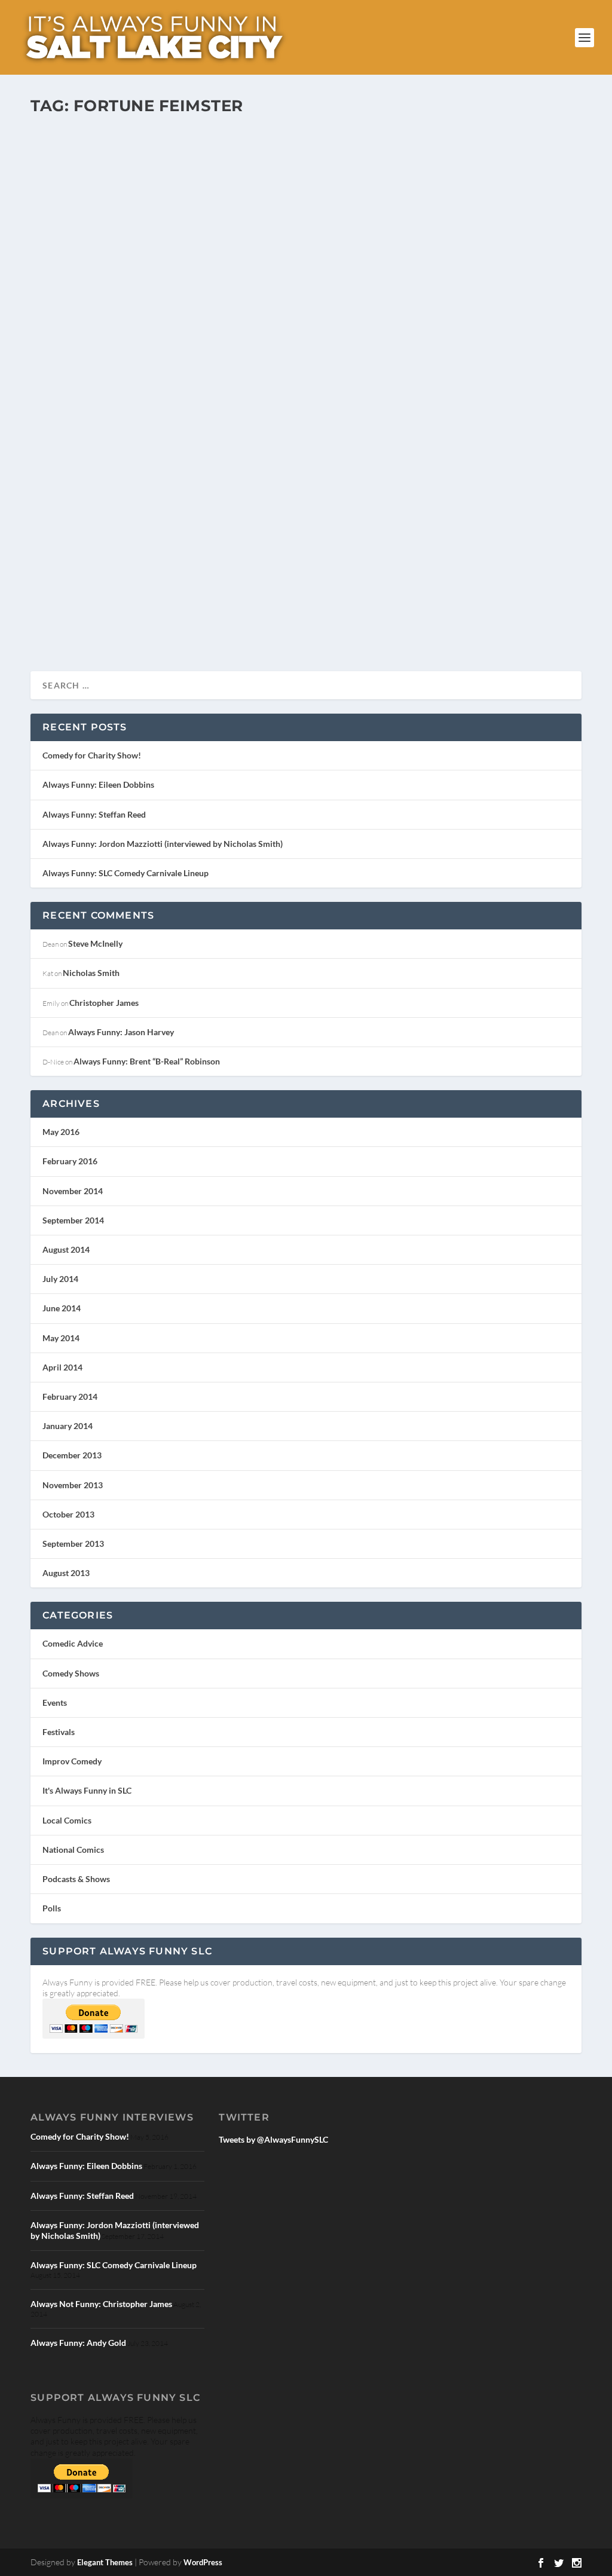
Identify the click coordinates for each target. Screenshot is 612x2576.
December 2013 (72, 1455)
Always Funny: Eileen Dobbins (98, 784)
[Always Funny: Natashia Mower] (306, 330)
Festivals (59, 1732)
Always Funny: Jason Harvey (121, 1032)
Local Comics (242, 573)
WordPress (203, 2562)
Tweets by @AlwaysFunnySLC (273, 2139)
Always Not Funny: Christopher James (101, 2304)
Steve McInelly (95, 943)
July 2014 (60, 1279)
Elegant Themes (105, 2562)
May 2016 (61, 1132)
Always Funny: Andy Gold (78, 2343)
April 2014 (62, 1367)
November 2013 (73, 1485)
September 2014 (73, 1220)
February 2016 (70, 1161)
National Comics (73, 1850)
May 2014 (61, 1338)
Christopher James (104, 1003)
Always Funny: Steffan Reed (94, 814)
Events (55, 1702)
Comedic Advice (73, 1643)
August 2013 (66, 1573)
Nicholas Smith (91, 973)
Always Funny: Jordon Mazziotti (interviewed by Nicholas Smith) (163, 844)
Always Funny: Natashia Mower (138, 554)
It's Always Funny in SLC (184, 573)
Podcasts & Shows (76, 1879)
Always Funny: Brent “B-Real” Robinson (147, 1061)
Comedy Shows (71, 1673)
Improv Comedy (72, 1761)
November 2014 (73, 1191)
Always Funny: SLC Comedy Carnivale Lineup (126, 873)
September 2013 (73, 1544)
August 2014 (66, 1249)
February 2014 (70, 1396)
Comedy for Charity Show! (92, 755)
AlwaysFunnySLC (78, 573)
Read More (74, 619)
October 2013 (68, 1514)
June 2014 (62, 1308)
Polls (52, 1908)
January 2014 (68, 1426)
